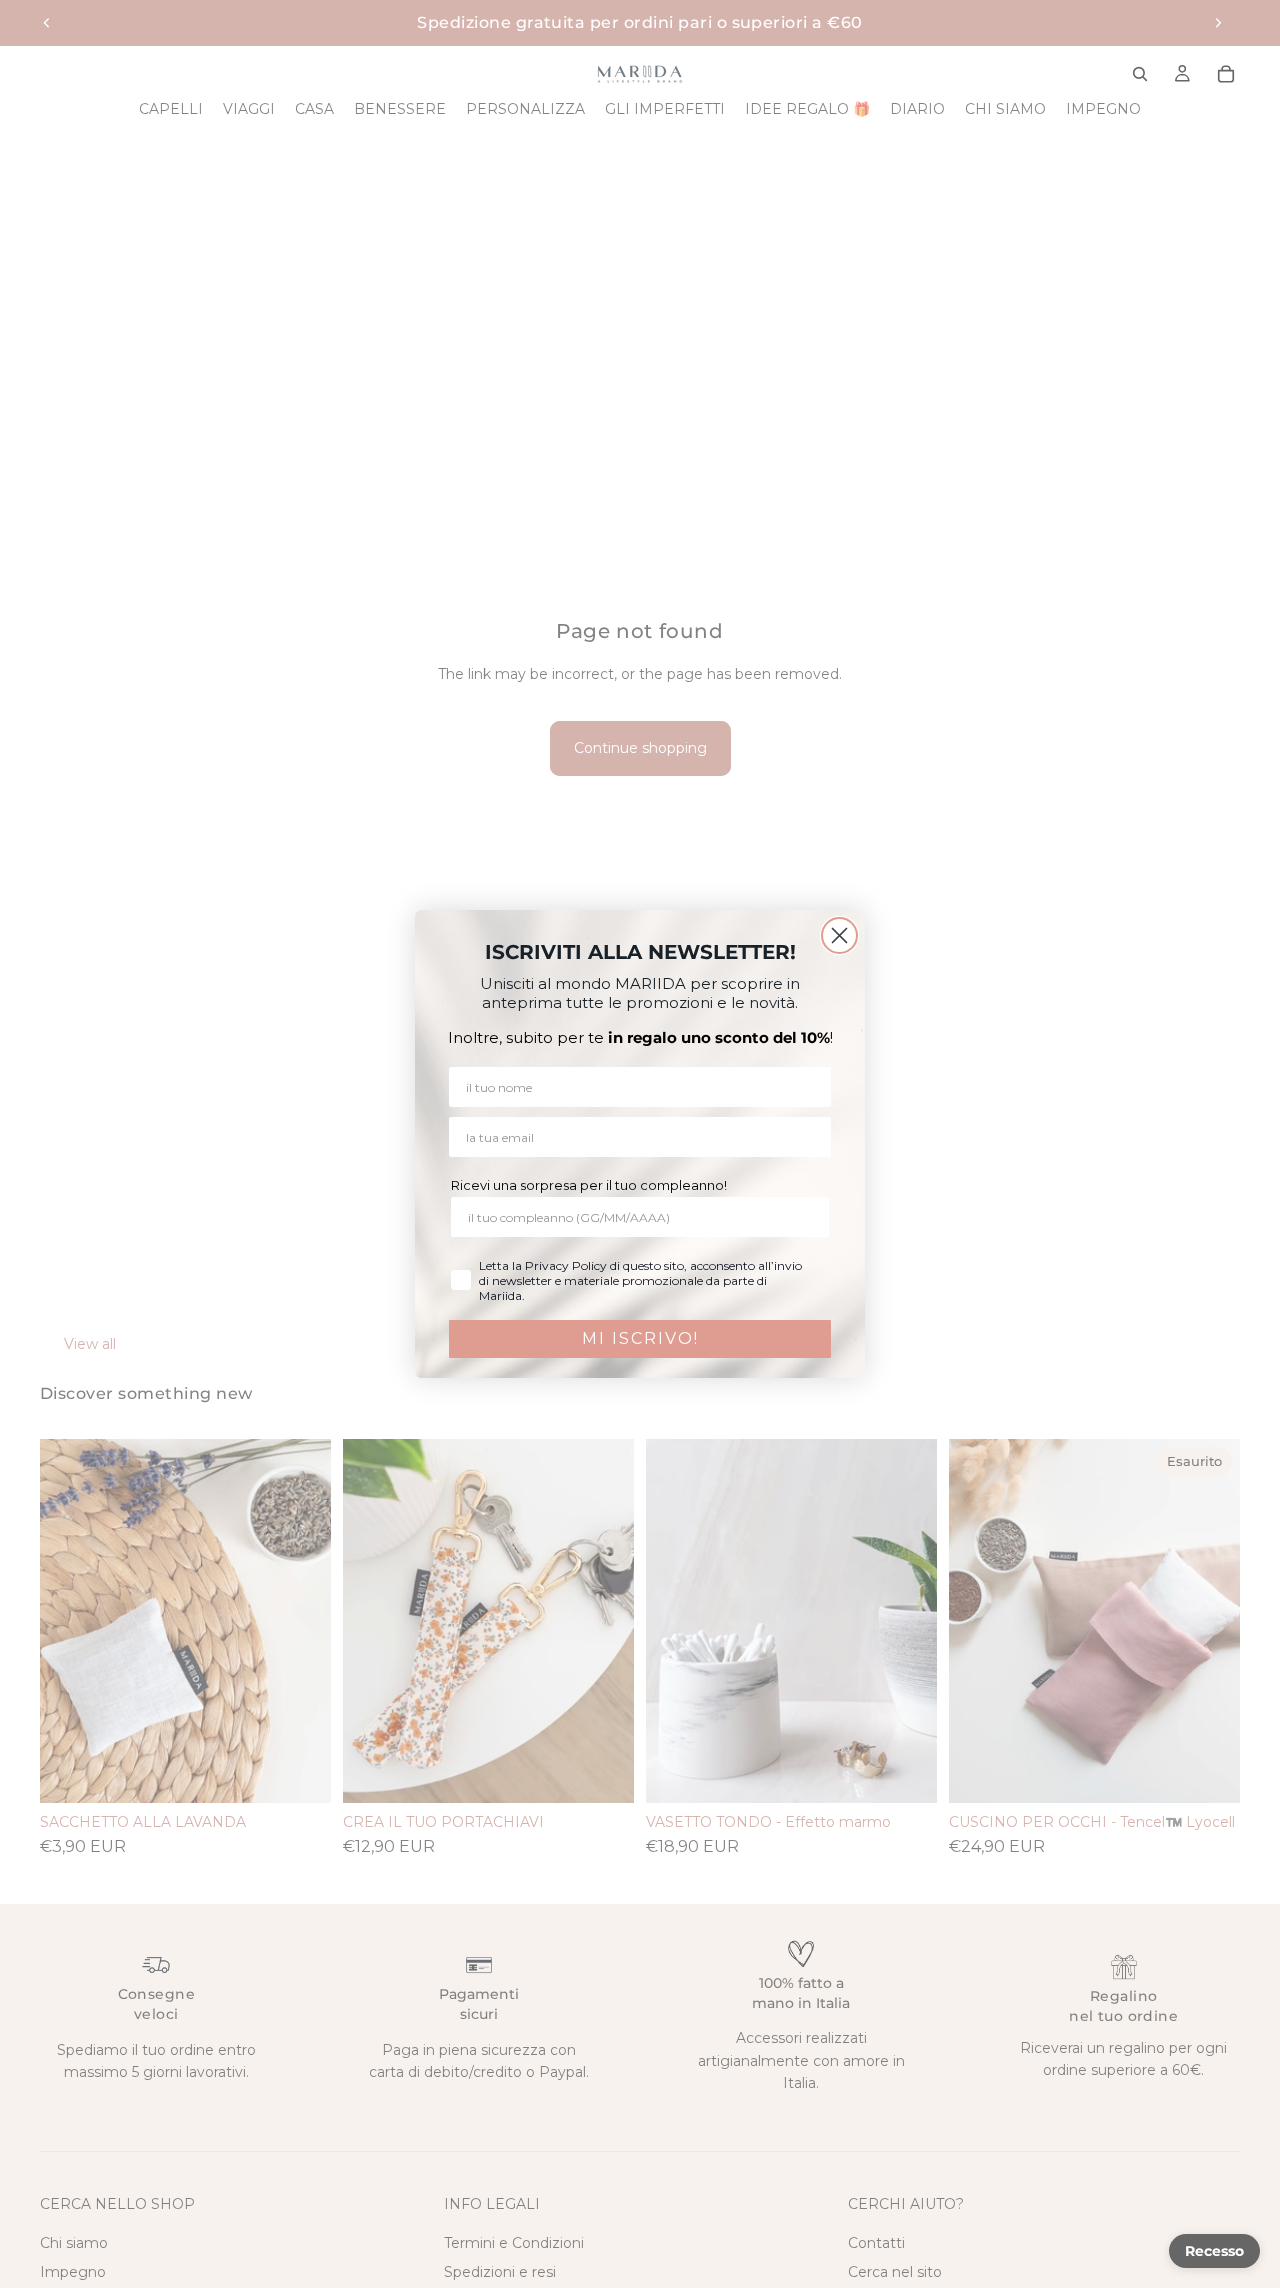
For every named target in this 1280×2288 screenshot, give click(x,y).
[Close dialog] (839, 935)
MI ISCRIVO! (640, 1338)
